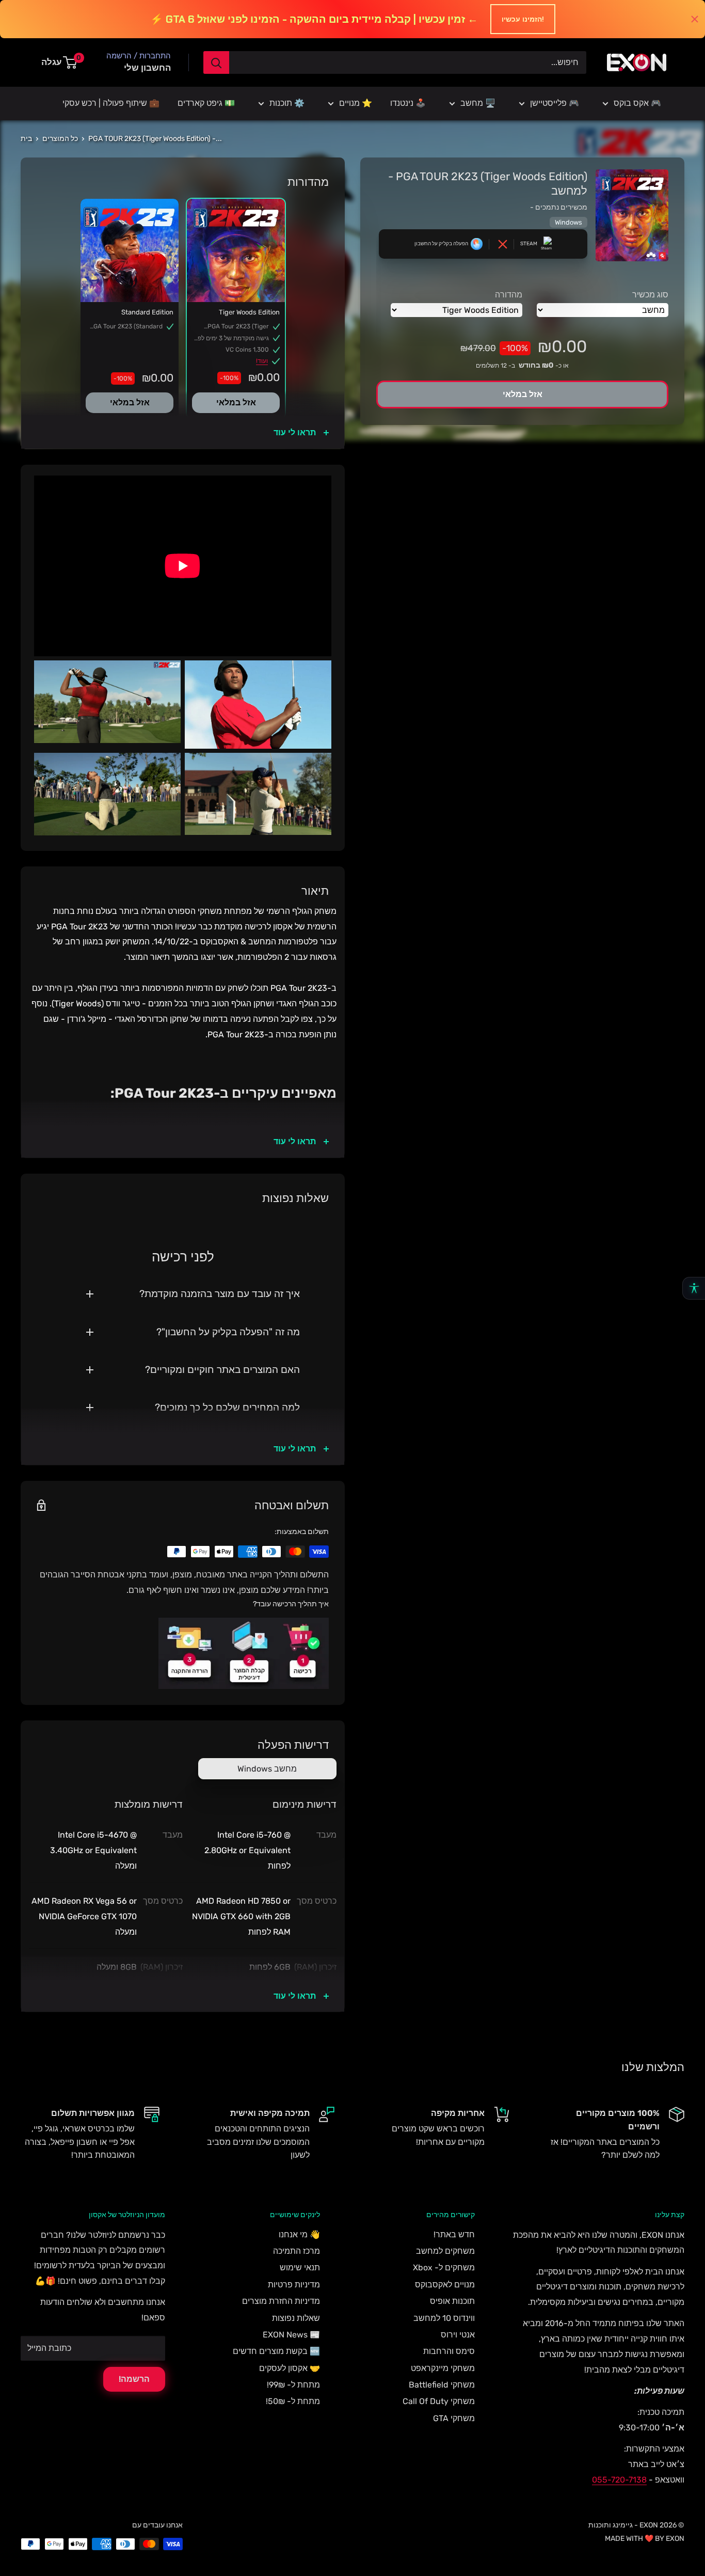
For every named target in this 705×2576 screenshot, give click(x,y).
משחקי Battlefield (442, 2385)
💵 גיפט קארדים (206, 103)
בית (26, 139)
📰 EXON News (291, 2335)
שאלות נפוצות (296, 2318)
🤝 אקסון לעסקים (290, 2368)
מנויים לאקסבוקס (445, 2285)
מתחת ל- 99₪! (293, 2385)
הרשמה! (134, 2379)
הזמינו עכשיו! (523, 19)
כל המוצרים (60, 139)
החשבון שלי (147, 68)
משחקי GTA (454, 2418)
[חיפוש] (216, 62)
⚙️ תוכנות (287, 103)
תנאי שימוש (300, 2267)
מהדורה (509, 295)
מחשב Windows (267, 1769)
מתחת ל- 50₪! (293, 2401)
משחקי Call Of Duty (439, 2401)
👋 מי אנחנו (299, 2234)
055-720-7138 (619, 2480)
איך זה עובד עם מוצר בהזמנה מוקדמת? (220, 1294)
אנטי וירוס (458, 2335)
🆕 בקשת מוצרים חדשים (276, 2351)
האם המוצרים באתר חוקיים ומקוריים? (222, 1370)
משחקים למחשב (445, 2251)
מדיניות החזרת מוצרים (281, 2301)
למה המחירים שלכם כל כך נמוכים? (227, 1407)
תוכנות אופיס (452, 2301)
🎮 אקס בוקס (637, 103)
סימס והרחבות (449, 2351)
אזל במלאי (236, 402)
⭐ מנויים (356, 103)
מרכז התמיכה (297, 2251)
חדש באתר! (454, 2234)
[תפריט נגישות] (694, 1288)
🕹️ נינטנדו (408, 103)
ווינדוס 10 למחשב (444, 2318)
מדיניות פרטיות (294, 2285)
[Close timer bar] (695, 19)
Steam (529, 244)
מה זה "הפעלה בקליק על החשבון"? (228, 1332)
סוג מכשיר (650, 295)
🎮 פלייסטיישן (555, 103)
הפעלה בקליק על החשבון (441, 244)
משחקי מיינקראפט (443, 2368)
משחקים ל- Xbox (444, 2267)
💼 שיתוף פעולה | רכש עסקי (111, 103)
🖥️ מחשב (478, 103)
